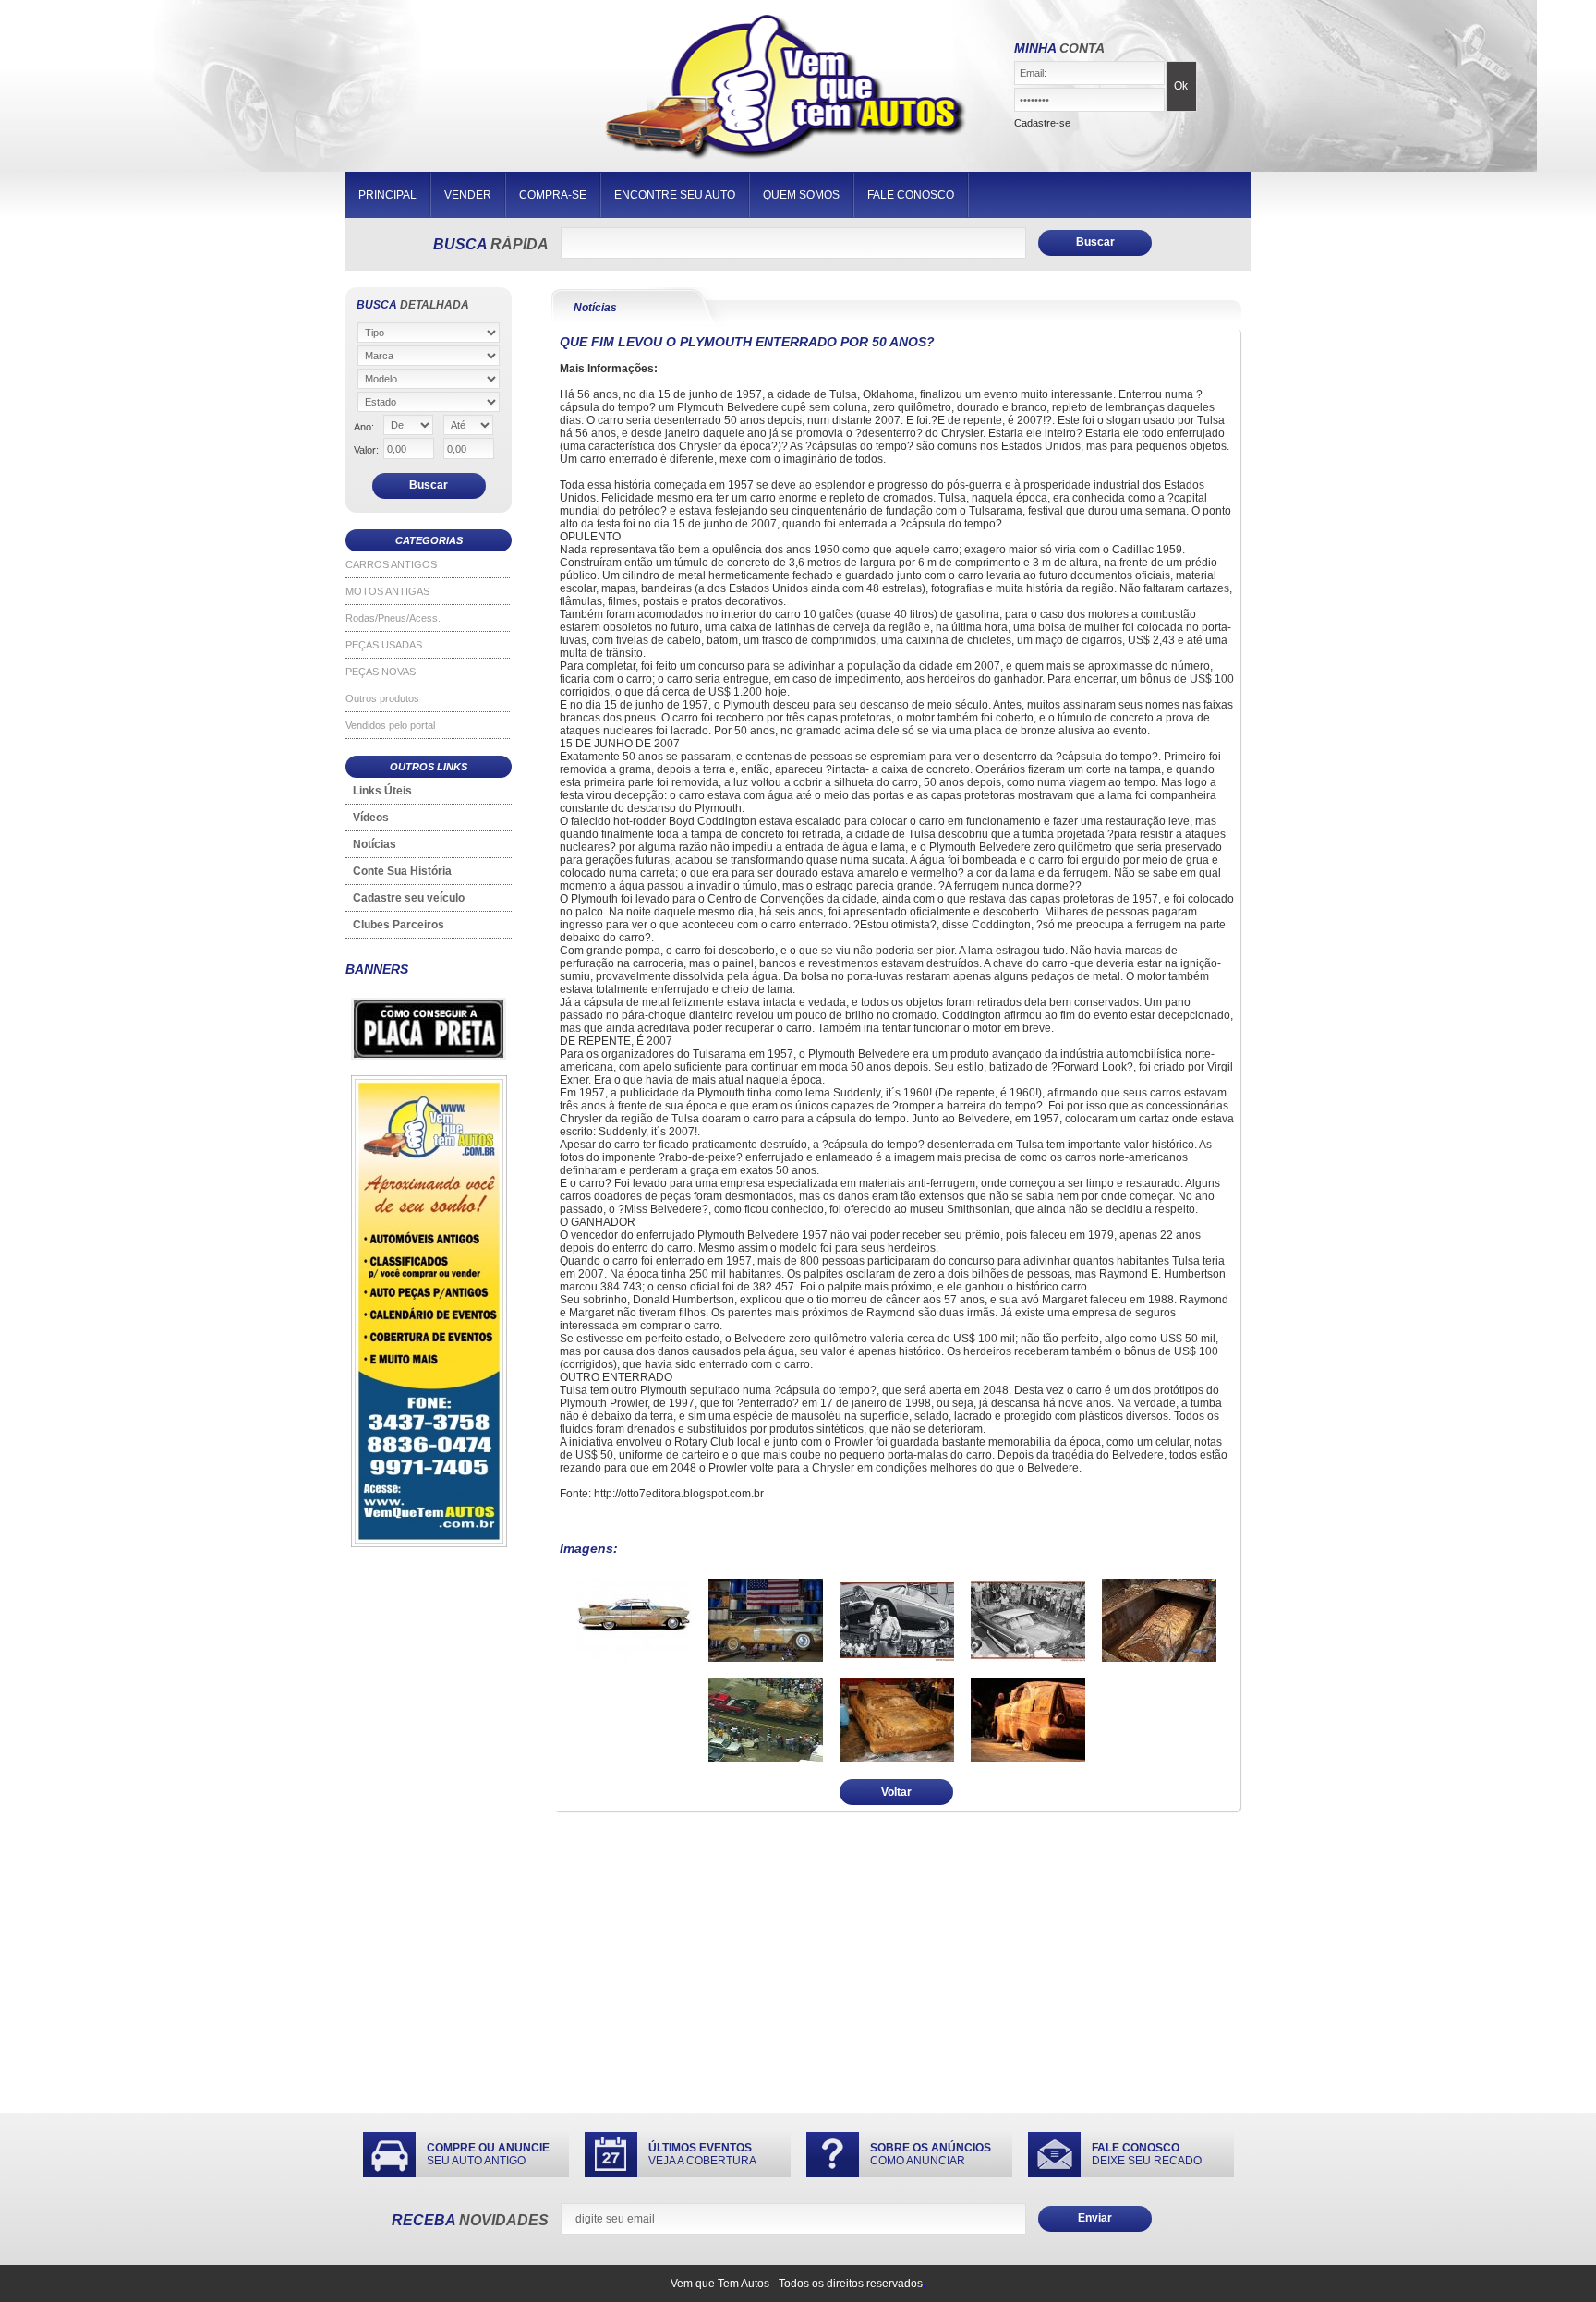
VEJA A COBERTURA (702, 2154)
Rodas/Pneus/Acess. (393, 618)
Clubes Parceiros (399, 925)
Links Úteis (382, 791)
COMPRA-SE (553, 195)
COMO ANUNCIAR (931, 2154)
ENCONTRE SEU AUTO (675, 195)
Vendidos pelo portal (390, 725)
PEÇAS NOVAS (381, 672)
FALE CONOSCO (911, 195)
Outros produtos (382, 698)
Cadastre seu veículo (409, 898)
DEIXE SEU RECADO (1147, 2154)
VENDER (468, 195)
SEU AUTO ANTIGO (488, 2154)
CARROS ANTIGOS (391, 564)
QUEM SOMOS (801, 195)
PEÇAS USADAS (384, 645)
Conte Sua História (402, 871)
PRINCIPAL (387, 195)
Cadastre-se (1042, 123)
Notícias (375, 844)
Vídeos (371, 818)
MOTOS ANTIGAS (387, 591)
